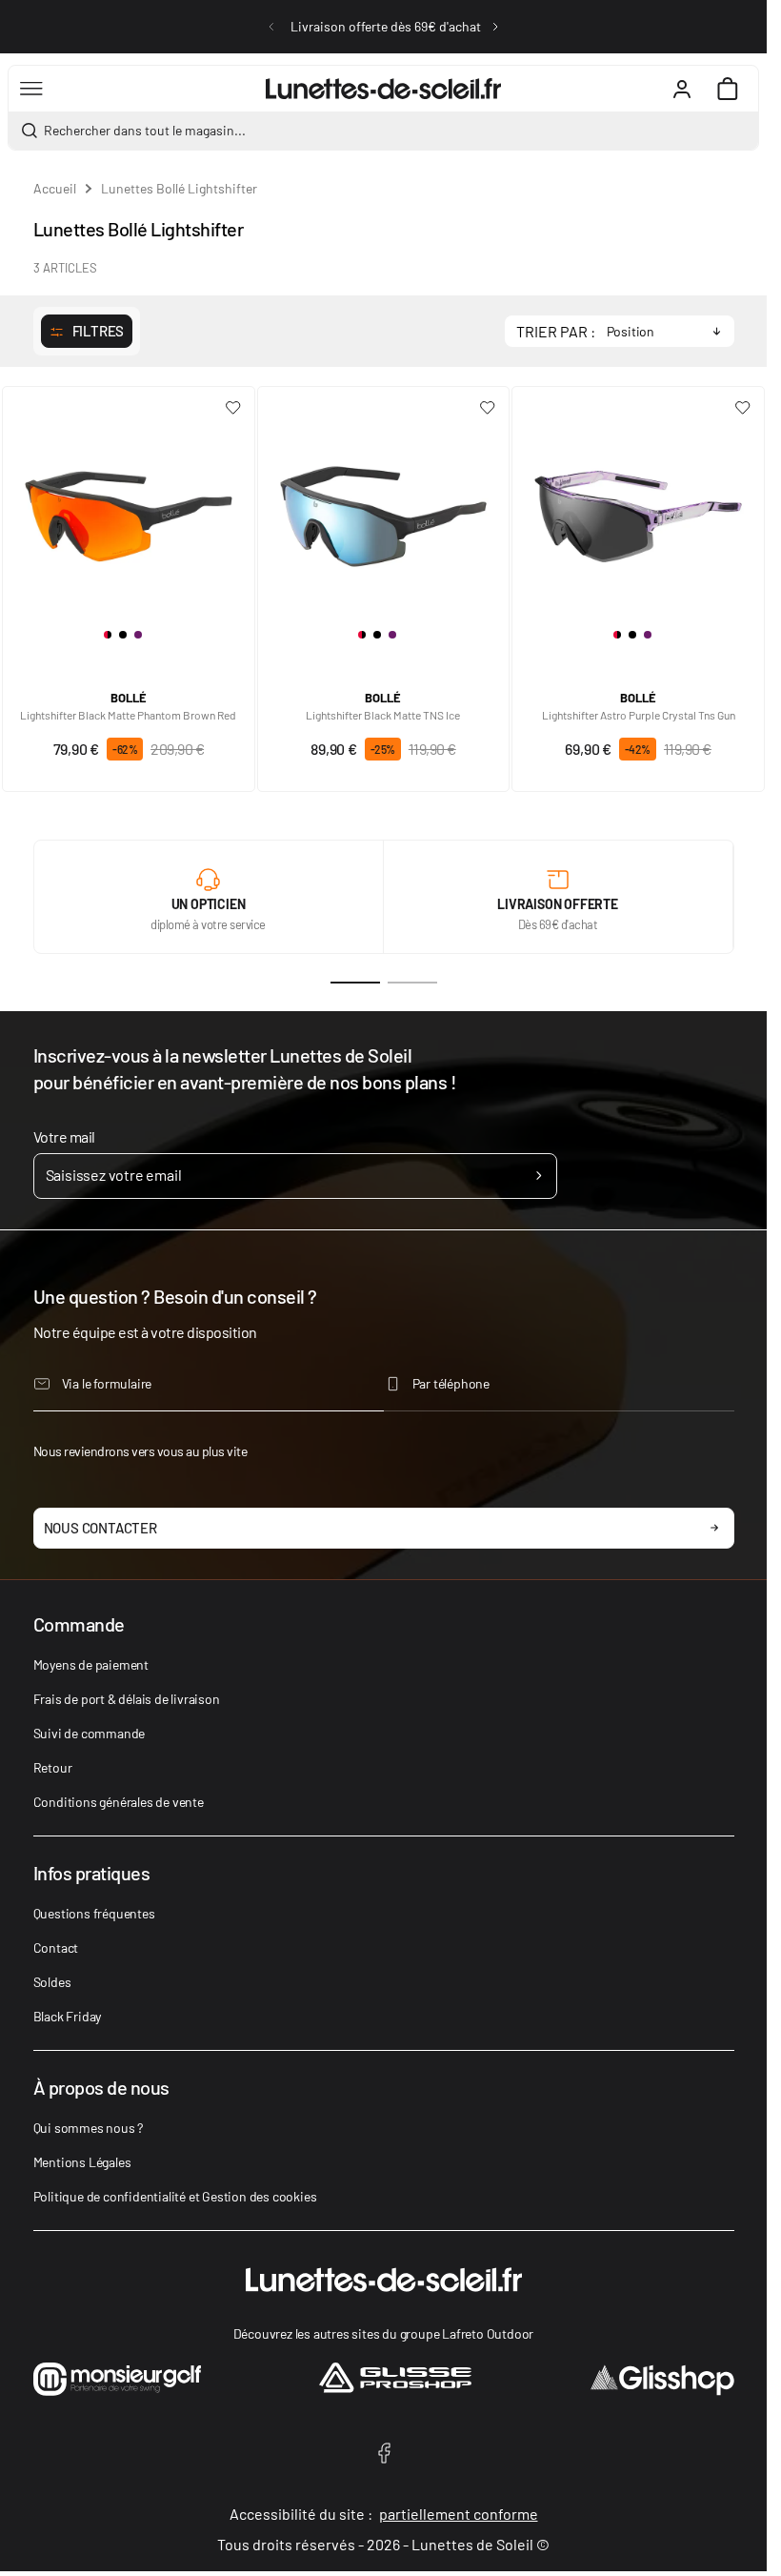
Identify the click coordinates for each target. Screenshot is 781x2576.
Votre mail (64, 1136)
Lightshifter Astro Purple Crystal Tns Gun (639, 715)
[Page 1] (355, 983)
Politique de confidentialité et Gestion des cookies (175, 2196)
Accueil (55, 188)
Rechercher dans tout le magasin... (145, 130)
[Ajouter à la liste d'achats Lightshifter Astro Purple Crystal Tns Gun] (743, 408)
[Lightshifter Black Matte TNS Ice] (384, 509)
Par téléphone (451, 1383)
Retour (53, 1767)
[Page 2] (412, 983)
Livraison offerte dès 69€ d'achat (386, 26)
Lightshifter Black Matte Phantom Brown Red (128, 715)
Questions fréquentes (94, 1913)
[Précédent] (271, 27)
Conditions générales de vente (119, 1802)
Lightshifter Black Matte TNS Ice (383, 715)
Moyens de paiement (91, 1664)
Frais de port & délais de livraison (127, 1699)
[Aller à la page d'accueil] (383, 89)
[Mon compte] (682, 89)
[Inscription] (539, 1176)
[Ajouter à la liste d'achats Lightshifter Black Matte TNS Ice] (488, 408)
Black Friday (68, 2016)
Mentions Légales (82, 2162)
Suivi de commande (90, 1733)
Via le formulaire (107, 1383)
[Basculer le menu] (31, 89)
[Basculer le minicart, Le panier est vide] (728, 89)
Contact (56, 1947)
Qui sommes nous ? (89, 2128)
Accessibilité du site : (384, 2514)
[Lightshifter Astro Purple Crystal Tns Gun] (638, 509)
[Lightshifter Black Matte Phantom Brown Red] (129, 509)
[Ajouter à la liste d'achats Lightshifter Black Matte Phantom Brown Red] (233, 408)
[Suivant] (495, 27)
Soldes (52, 1982)
